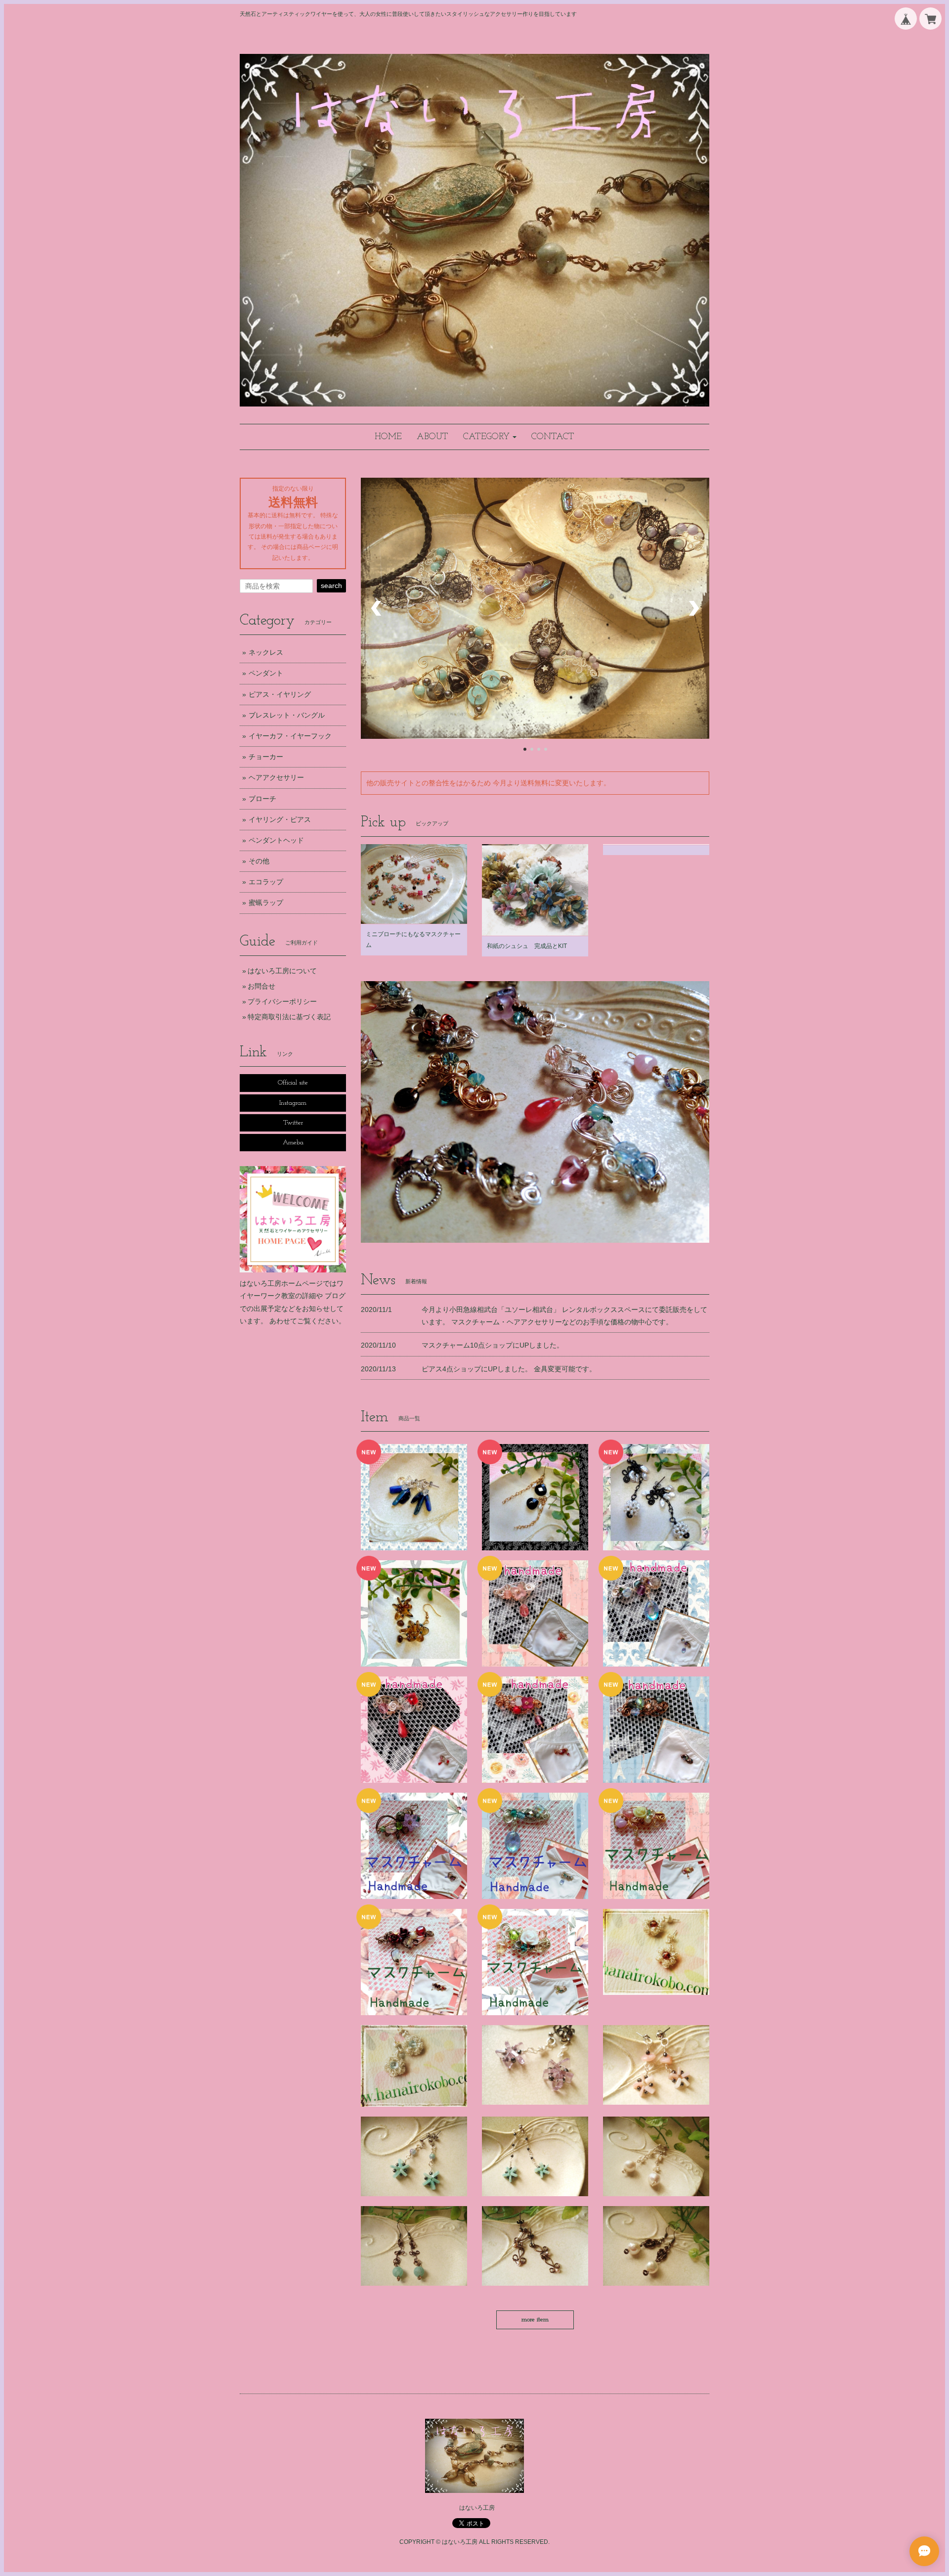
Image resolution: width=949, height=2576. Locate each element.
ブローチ (262, 799)
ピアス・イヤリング (280, 694)
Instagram (293, 1103)
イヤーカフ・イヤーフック (290, 736)
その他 (259, 861)
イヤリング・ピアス (280, 819)
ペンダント (266, 673)
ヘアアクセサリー (276, 777)
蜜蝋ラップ (266, 903)
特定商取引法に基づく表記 (289, 1017)
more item (535, 2320)
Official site (293, 1083)
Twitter (293, 1123)
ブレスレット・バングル (287, 715)
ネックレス (266, 652)
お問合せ (261, 986)
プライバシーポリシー (282, 1001)
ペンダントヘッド (276, 840)
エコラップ (266, 882)
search (331, 586)
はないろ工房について (282, 971)
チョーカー (266, 757)
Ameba (293, 1143)
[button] (490, 437)
